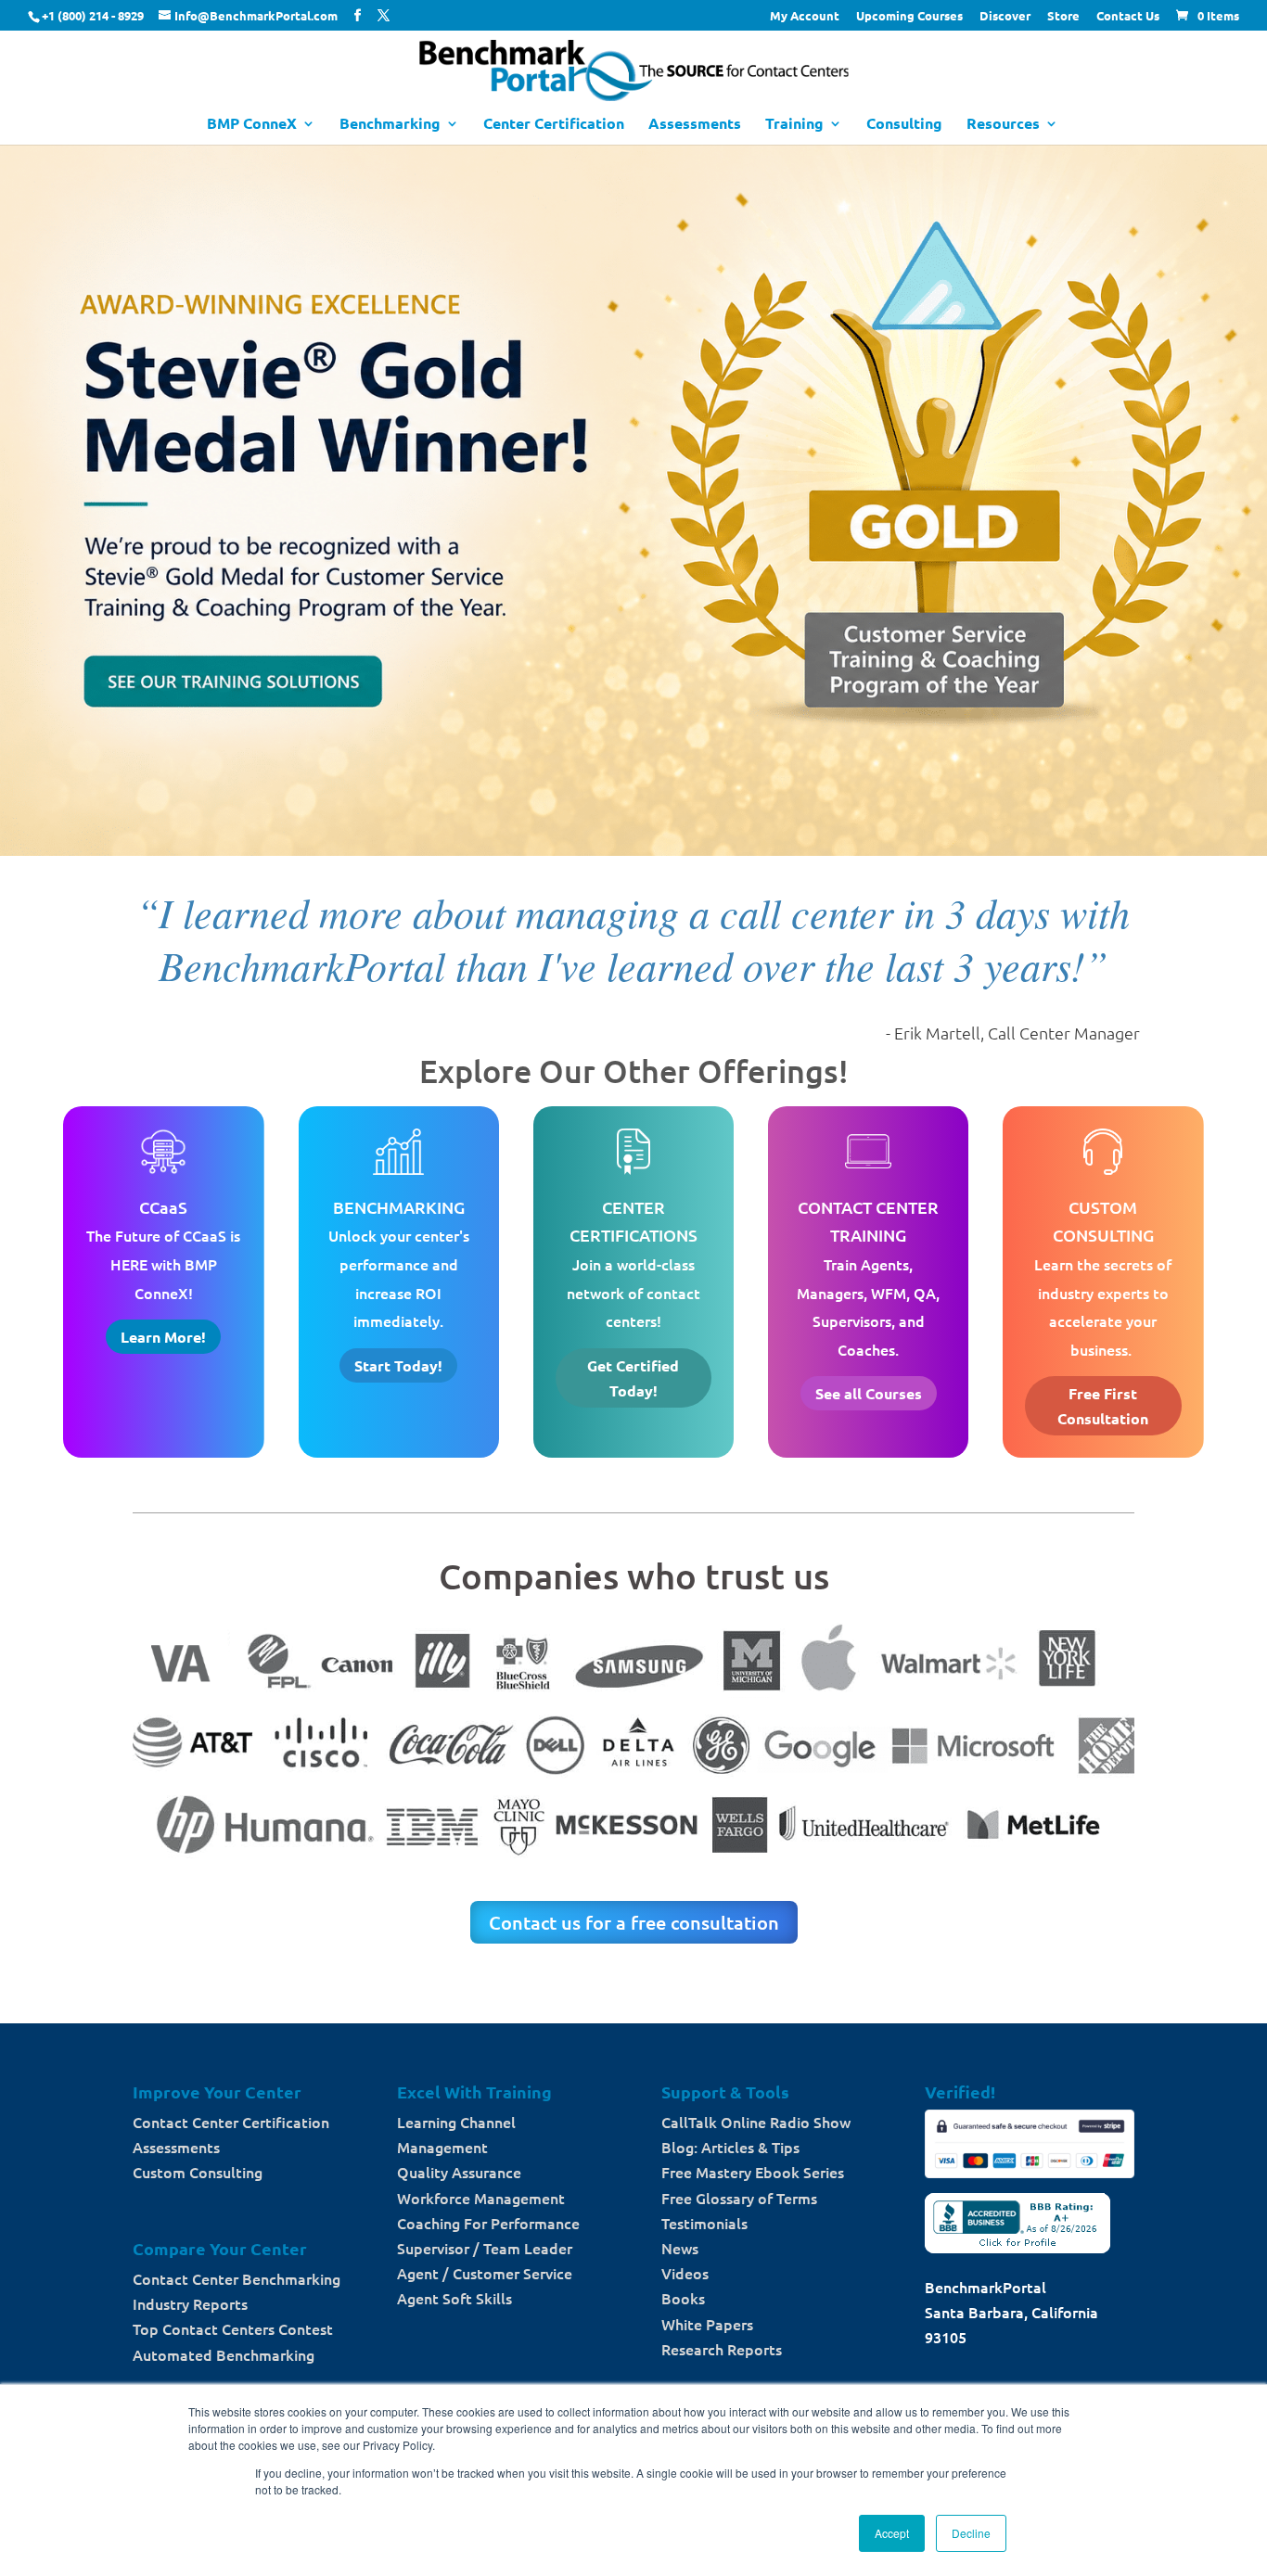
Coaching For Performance (488, 2223)
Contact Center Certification (231, 2122)
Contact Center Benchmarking (237, 2278)
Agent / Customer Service (485, 2273)
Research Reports (722, 2349)
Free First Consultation (1103, 1406)
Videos (685, 2273)
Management (442, 2147)
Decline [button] (971, 2533)
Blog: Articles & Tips (730, 2147)
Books (683, 2298)
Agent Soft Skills (454, 2298)
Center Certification (554, 125)
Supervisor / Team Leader (485, 2248)
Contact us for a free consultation (634, 1922)
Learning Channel (456, 2122)
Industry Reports (190, 2303)
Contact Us (1128, 16)
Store (1063, 16)
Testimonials (704, 2223)
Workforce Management (481, 2198)
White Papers (707, 2324)
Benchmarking (390, 125)
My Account (805, 16)
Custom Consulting (198, 2172)
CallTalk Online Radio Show (756, 2122)
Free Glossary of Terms (739, 2198)
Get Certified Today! (633, 1378)
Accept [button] (892, 2533)
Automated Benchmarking (224, 2354)
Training (794, 125)
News (680, 2248)
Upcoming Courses (909, 16)
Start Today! (398, 1365)
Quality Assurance (459, 2172)
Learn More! (163, 1337)
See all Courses (869, 1393)
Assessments (695, 125)
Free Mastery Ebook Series (753, 2172)
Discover (1005, 16)
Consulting (904, 125)
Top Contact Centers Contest (233, 2328)
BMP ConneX (252, 125)
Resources (1003, 125)
